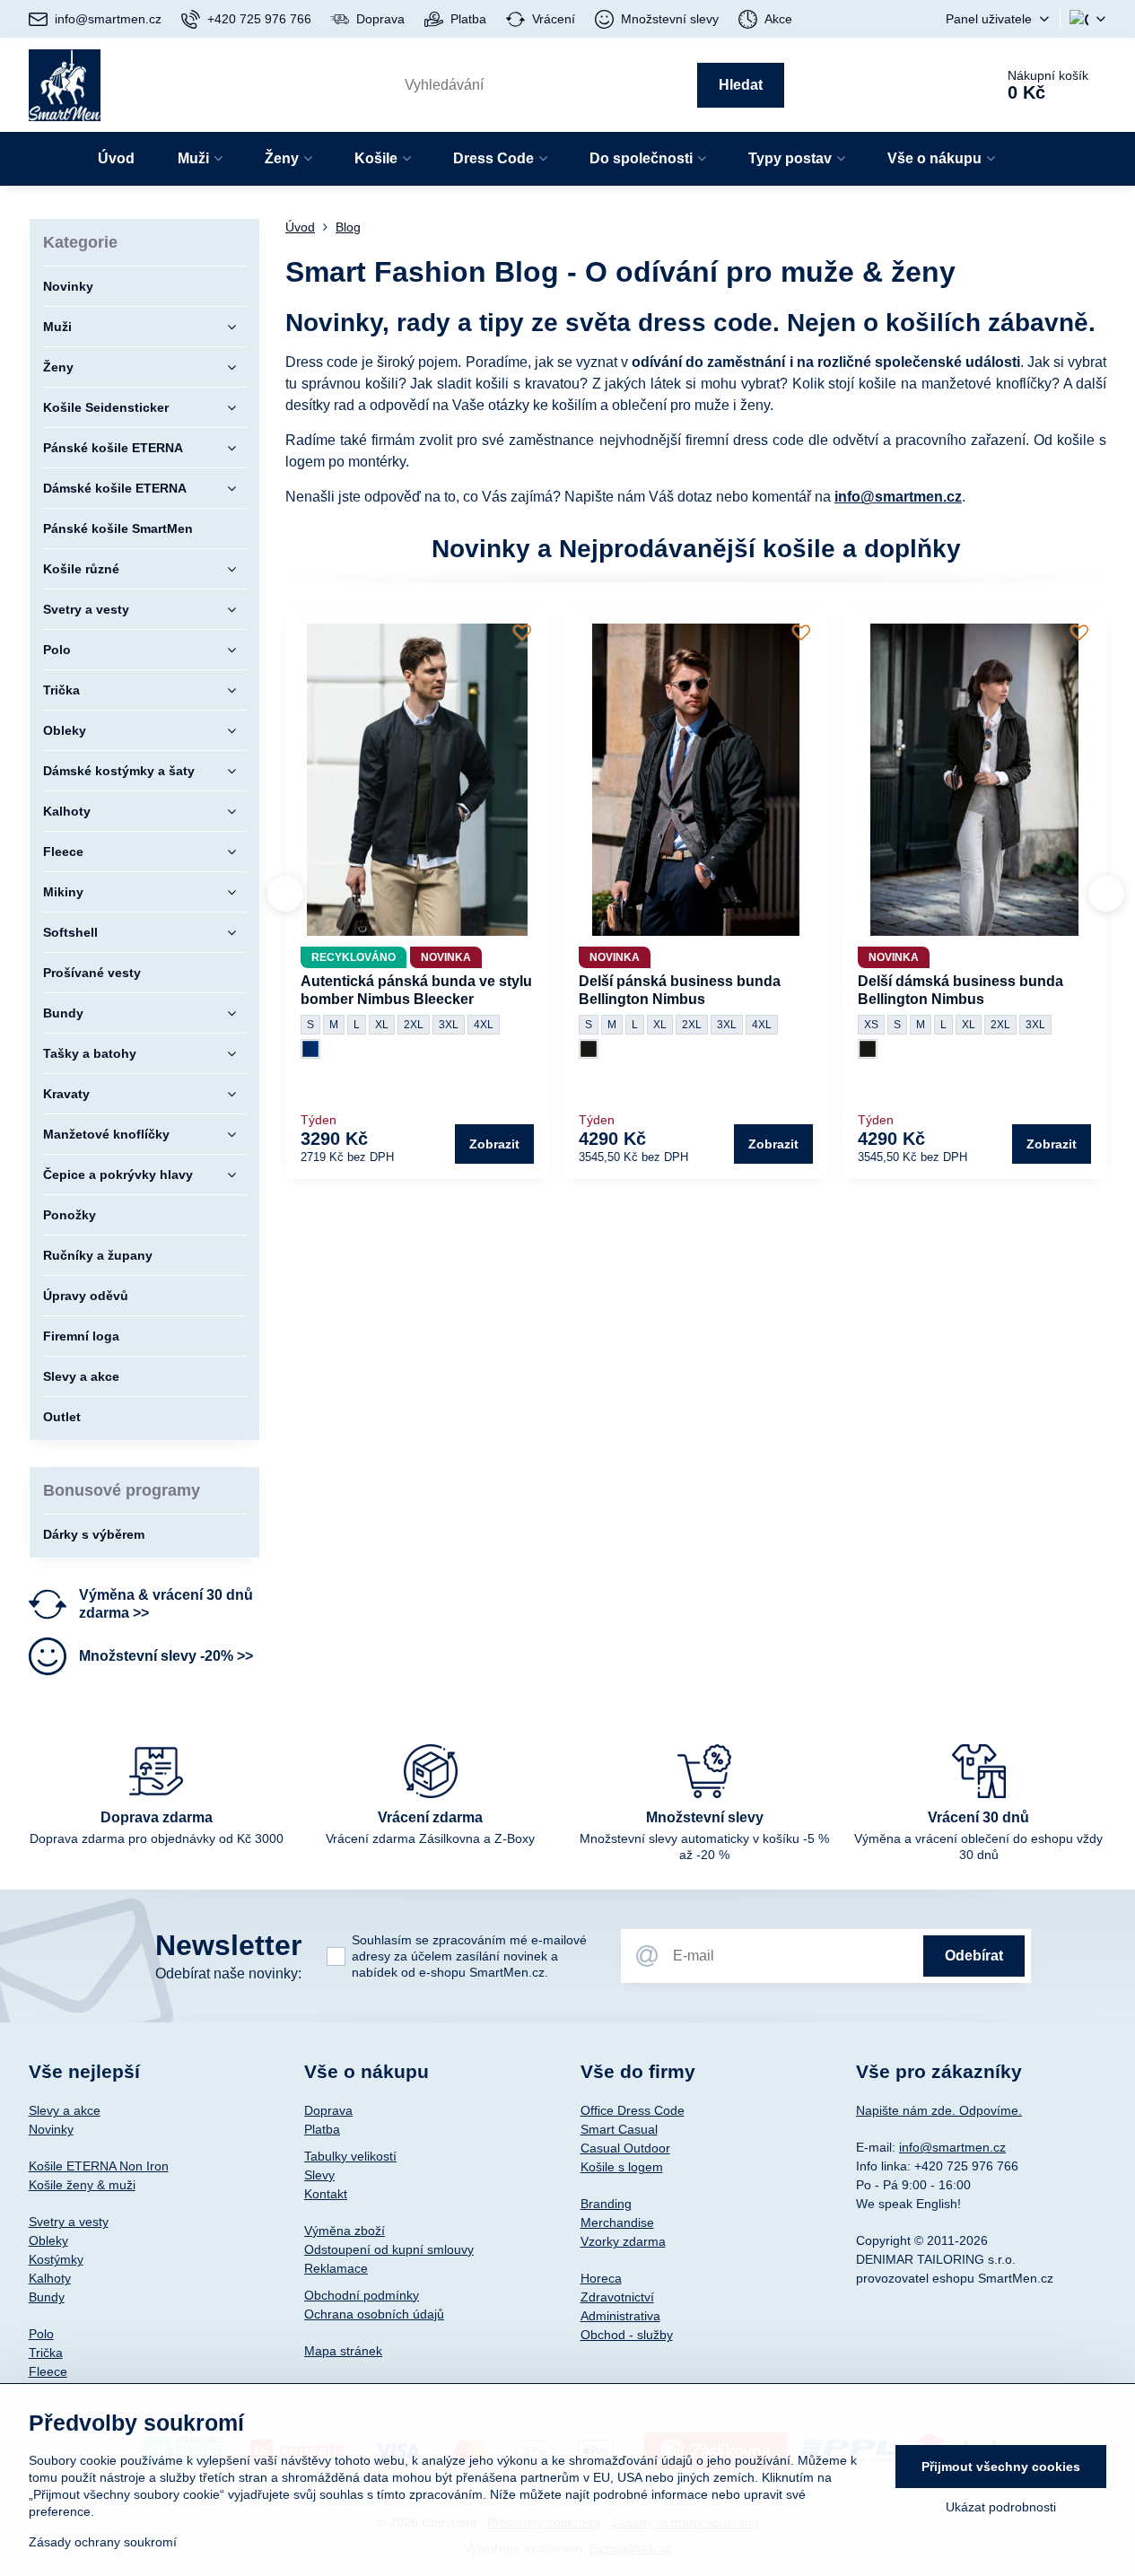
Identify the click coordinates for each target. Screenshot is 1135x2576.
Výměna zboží (345, 2231)
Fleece (48, 2371)
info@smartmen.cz (898, 497)
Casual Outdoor (625, 2148)
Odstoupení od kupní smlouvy (389, 2249)
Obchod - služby (627, 2335)
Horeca (601, 2278)
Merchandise (617, 2222)
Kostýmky (56, 2259)
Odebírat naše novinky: (228, 1973)
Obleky (48, 2240)
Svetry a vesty (69, 2222)
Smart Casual (619, 2129)
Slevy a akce (65, 2110)
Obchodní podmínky (362, 2295)
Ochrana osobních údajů (374, 2314)
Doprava (328, 2110)
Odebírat (974, 1956)
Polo (41, 2334)
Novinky (51, 2129)
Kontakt (326, 2194)
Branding (606, 2204)
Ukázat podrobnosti (1001, 2507)
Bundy (47, 2297)
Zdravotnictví (617, 2297)
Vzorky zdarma (623, 2241)
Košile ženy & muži (82, 2185)
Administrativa (620, 2316)
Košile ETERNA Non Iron (99, 2166)
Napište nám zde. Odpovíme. (939, 2110)
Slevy (319, 2175)
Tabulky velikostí (350, 2156)
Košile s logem (622, 2167)
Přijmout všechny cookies (1001, 2467)
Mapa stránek (343, 2351)
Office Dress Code (633, 2110)
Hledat (741, 85)
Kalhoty (50, 2278)
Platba (322, 2129)
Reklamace (336, 2268)
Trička (46, 2353)
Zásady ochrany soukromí (103, 2542)
